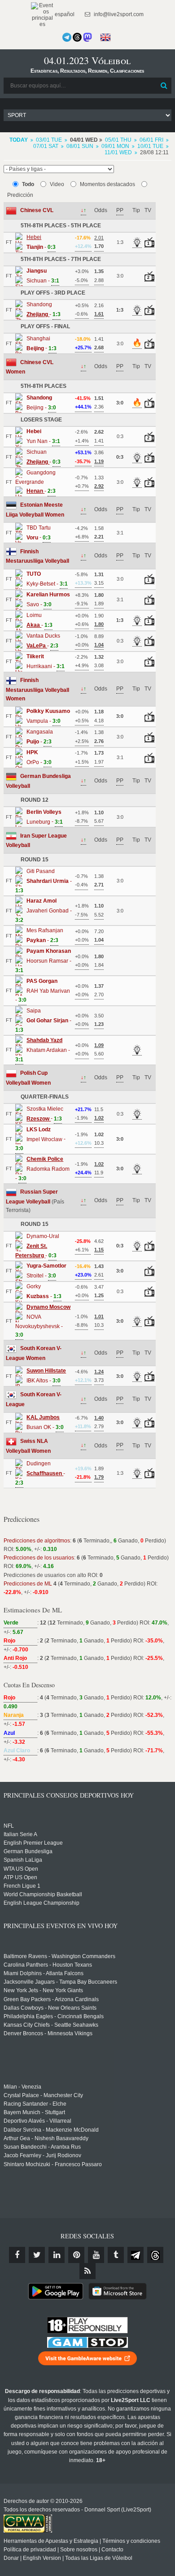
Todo (28, 184)
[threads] (155, 2255)
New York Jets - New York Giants (43, 1990)
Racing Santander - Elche (35, 2104)
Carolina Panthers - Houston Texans (48, 1965)
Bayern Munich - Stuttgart (34, 2112)
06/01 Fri (151, 140)
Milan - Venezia (22, 2087)
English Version (42, 2558)
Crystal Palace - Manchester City (43, 2095)
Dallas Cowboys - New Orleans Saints (50, 2008)
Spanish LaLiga (23, 1860)
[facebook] (17, 2255)
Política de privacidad (30, 2550)
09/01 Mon (115, 146)
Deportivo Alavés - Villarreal (37, 2121)
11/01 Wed (118, 152)
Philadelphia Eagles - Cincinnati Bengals (54, 2016)
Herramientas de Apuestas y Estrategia (51, 2541)
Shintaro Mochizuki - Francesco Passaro (53, 2164)
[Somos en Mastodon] (87, 37)
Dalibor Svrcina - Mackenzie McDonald (51, 2130)
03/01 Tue (49, 140)
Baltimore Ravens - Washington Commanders (59, 1956)
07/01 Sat (46, 146)
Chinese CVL (37, 210)
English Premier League (33, 1843)
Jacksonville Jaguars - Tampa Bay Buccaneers (60, 1982)
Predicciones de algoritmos (37, 1541)
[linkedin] (57, 2255)
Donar (11, 2558)
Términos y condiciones (131, 2541)
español (64, 14)
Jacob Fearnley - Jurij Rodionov (42, 2155)
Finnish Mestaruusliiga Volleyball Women (37, 689)
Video (57, 184)
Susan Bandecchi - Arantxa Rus (42, 2147)
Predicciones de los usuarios (39, 1558)
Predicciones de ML (28, 1584)
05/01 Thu (118, 140)
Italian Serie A (20, 1834)
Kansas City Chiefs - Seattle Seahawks (51, 2025)
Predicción (20, 195)
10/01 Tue (150, 146)
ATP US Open (20, 1877)
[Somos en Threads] (77, 37)
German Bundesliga (28, 1851)
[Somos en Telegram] (67, 37)
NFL (9, 1826)
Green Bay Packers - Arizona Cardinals (51, 1999)
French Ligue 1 (22, 1886)
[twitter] (37, 2255)
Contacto (112, 2550)
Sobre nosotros (79, 2550)
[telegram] (136, 2255)
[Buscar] (164, 86)
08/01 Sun (80, 146)
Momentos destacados (107, 184)
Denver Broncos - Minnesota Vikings (48, 2033)
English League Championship (42, 1903)
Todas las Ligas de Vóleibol (99, 2558)
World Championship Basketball (43, 1894)
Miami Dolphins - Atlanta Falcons (44, 1973)
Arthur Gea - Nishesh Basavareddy (46, 2138)
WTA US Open (21, 1869)
